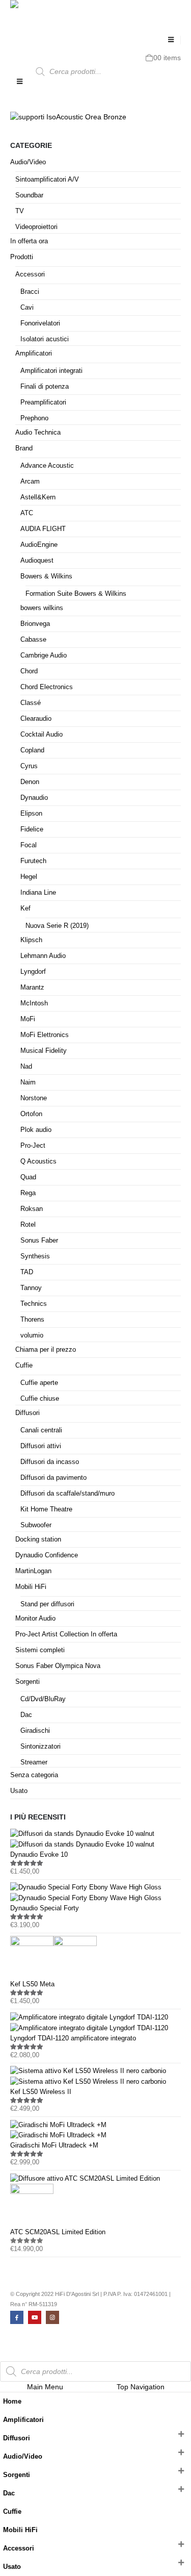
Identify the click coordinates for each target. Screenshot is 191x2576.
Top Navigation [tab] (141, 2387)
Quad (28, 1177)
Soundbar (29, 195)
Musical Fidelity (44, 1051)
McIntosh (34, 1003)
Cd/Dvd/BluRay (43, 1699)
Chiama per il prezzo (46, 1349)
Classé (31, 703)
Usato (19, 1791)
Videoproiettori (36, 227)
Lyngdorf (33, 971)
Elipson (31, 813)
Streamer (34, 1762)
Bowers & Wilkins (46, 576)
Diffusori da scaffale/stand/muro (67, 1493)
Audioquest (37, 560)
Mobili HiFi (31, 1587)
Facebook (17, 2317)
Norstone (34, 1098)
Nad (26, 1066)
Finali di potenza (45, 386)
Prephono (34, 418)
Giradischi (35, 1731)
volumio (32, 1335)
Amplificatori (34, 353)
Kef (25, 908)
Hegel (29, 877)
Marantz (32, 987)
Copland (32, 750)
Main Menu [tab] (45, 2387)
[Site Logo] (31, 14)
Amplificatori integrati (51, 371)
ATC (27, 513)
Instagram (52, 2317)
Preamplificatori (43, 402)
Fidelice (32, 829)
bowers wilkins (42, 608)
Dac (26, 1715)
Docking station (38, 1539)
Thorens (32, 1319)
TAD (27, 1272)
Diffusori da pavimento (53, 1478)
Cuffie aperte (39, 1383)
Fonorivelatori (40, 323)
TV (20, 211)
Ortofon (31, 1114)
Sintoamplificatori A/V (47, 179)
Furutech (33, 861)
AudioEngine (39, 545)
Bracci (30, 292)
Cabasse (33, 639)
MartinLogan (33, 1571)
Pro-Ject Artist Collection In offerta (66, 1634)
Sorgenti (28, 1682)
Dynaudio (34, 798)
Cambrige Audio (44, 655)
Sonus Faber (39, 1240)
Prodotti (22, 257)
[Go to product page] (95, 1839)
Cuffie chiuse (40, 1398)
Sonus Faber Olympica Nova (58, 1666)
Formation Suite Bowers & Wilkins (76, 594)
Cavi (27, 307)
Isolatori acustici (45, 339)
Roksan (32, 1209)
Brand (24, 448)
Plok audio (36, 1130)
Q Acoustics (38, 1161)
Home (12, 2402)
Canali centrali (41, 1430)
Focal (29, 845)
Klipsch (31, 940)
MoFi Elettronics (45, 1035)
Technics (34, 1304)
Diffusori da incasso (50, 1462)
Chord (29, 671)
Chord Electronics (47, 687)
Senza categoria (34, 1775)
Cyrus (29, 766)
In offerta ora (29, 241)
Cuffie (24, 1365)
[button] (171, 40)
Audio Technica (38, 432)
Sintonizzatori (40, 1746)
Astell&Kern (38, 497)
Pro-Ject (33, 1145)
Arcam (30, 481)
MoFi (28, 1019)
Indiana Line (38, 892)
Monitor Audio (35, 1618)
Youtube (35, 2317)
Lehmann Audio (43, 956)
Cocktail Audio (42, 734)
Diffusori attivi (41, 1446)
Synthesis (35, 1256)
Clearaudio (36, 718)
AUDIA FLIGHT (43, 529)
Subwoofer (36, 1525)
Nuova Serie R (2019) (57, 926)
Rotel (28, 1224)
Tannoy (31, 1288)
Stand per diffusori (47, 1604)
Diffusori (28, 1413)
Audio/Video (28, 162)
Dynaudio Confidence (47, 1555)
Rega (28, 1193)
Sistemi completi (40, 1650)
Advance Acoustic (47, 465)
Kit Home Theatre (46, 1509)
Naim (28, 1082)
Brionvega (35, 624)
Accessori (30, 274)
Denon (30, 782)
